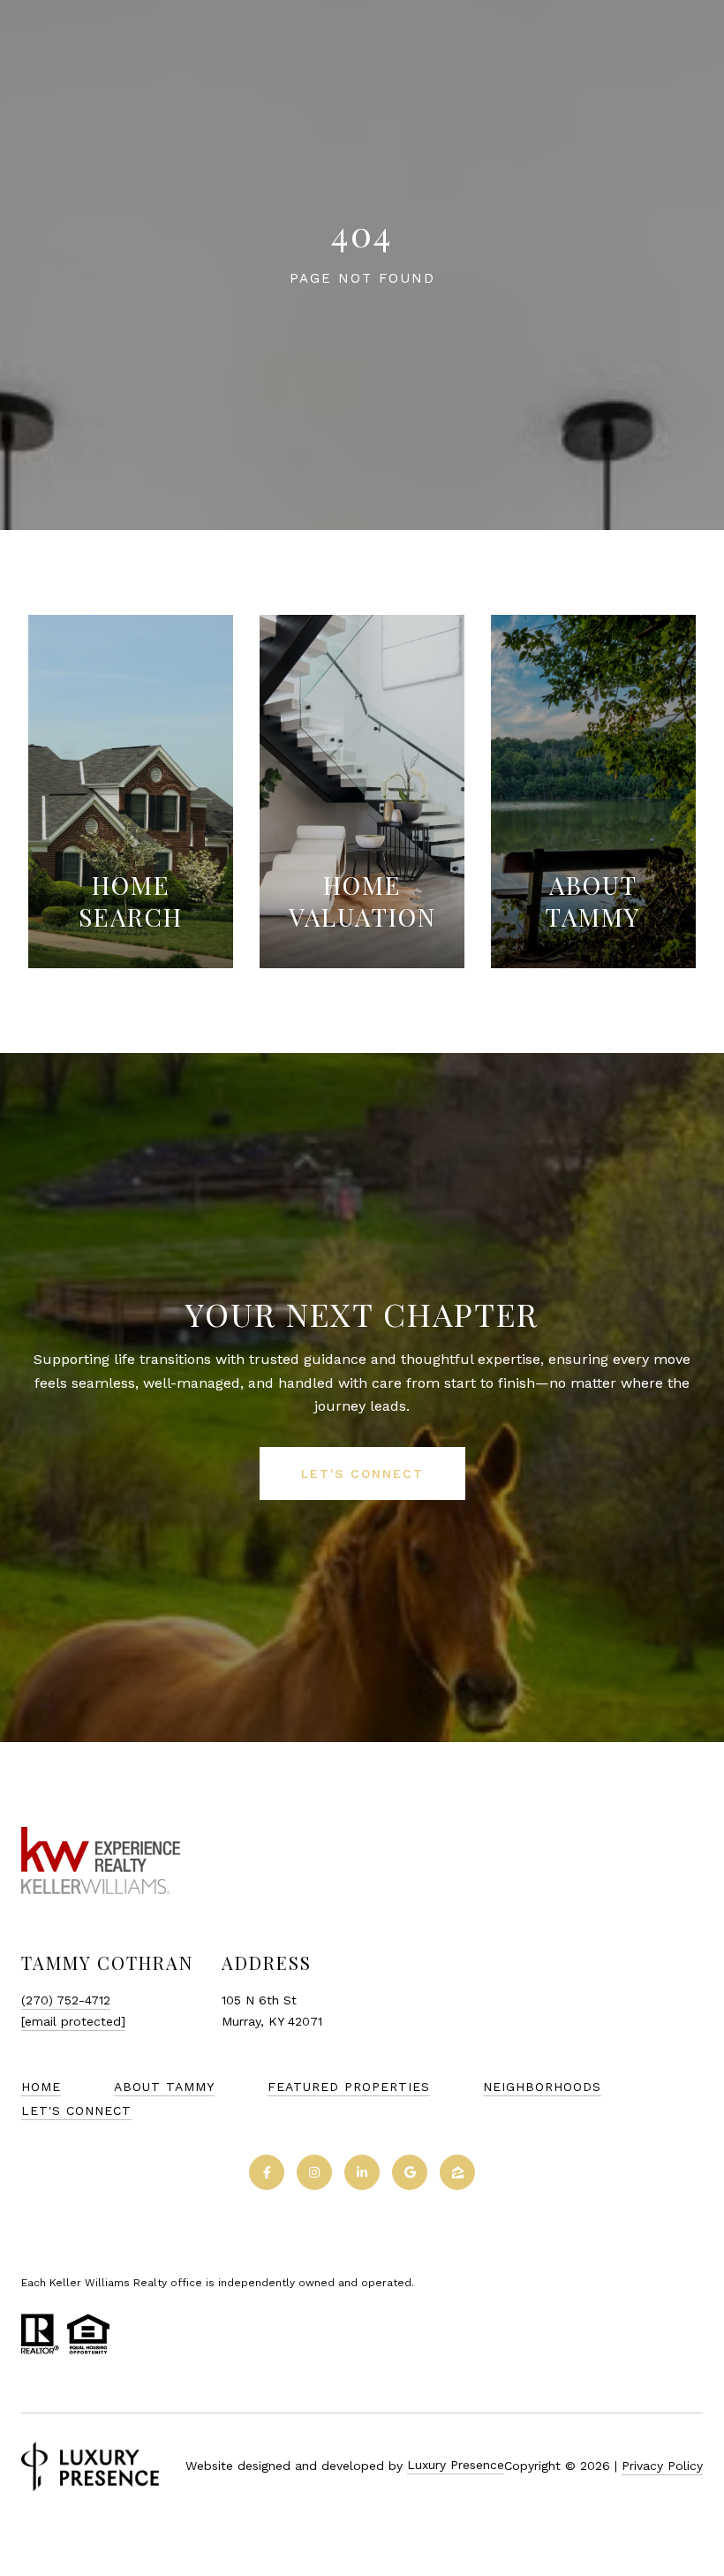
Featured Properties (349, 2087)
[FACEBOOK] (267, 2172)
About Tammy (164, 2087)
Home (41, 2087)
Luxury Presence (456, 2465)
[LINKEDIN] (362, 2172)
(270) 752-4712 (66, 2000)
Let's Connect (76, 2110)
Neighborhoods (542, 2087)
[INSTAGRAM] (314, 2172)
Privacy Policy (662, 2466)
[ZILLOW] (457, 2172)
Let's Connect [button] (362, 1474)
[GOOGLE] (410, 2172)
